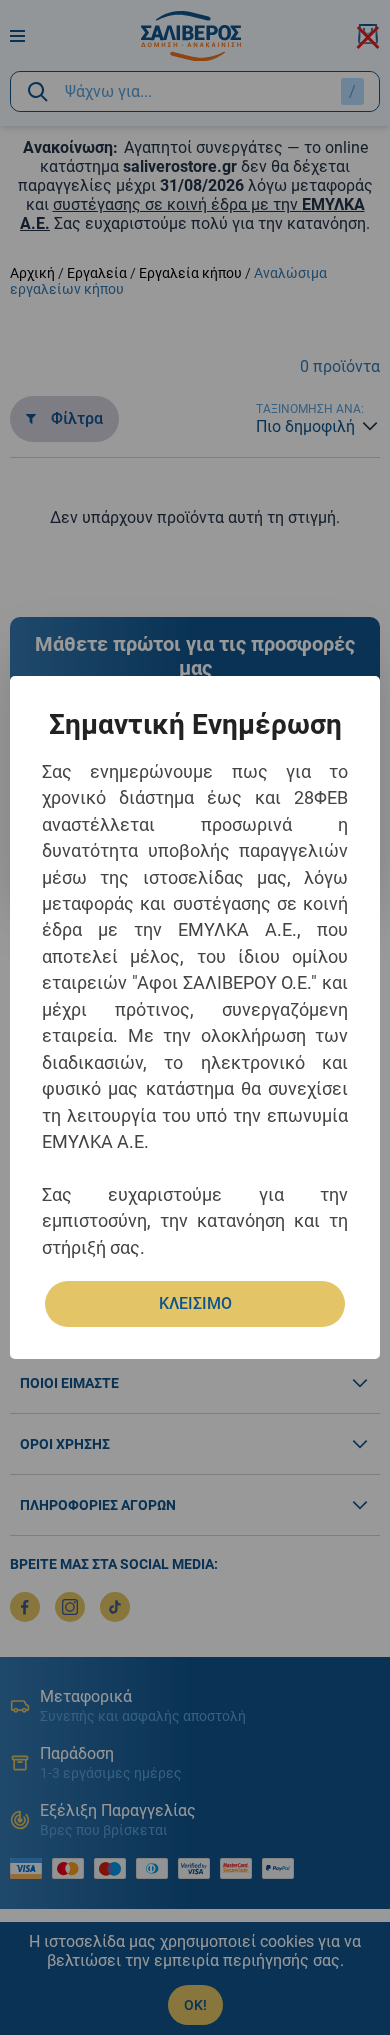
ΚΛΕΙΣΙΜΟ (195, 1303)
